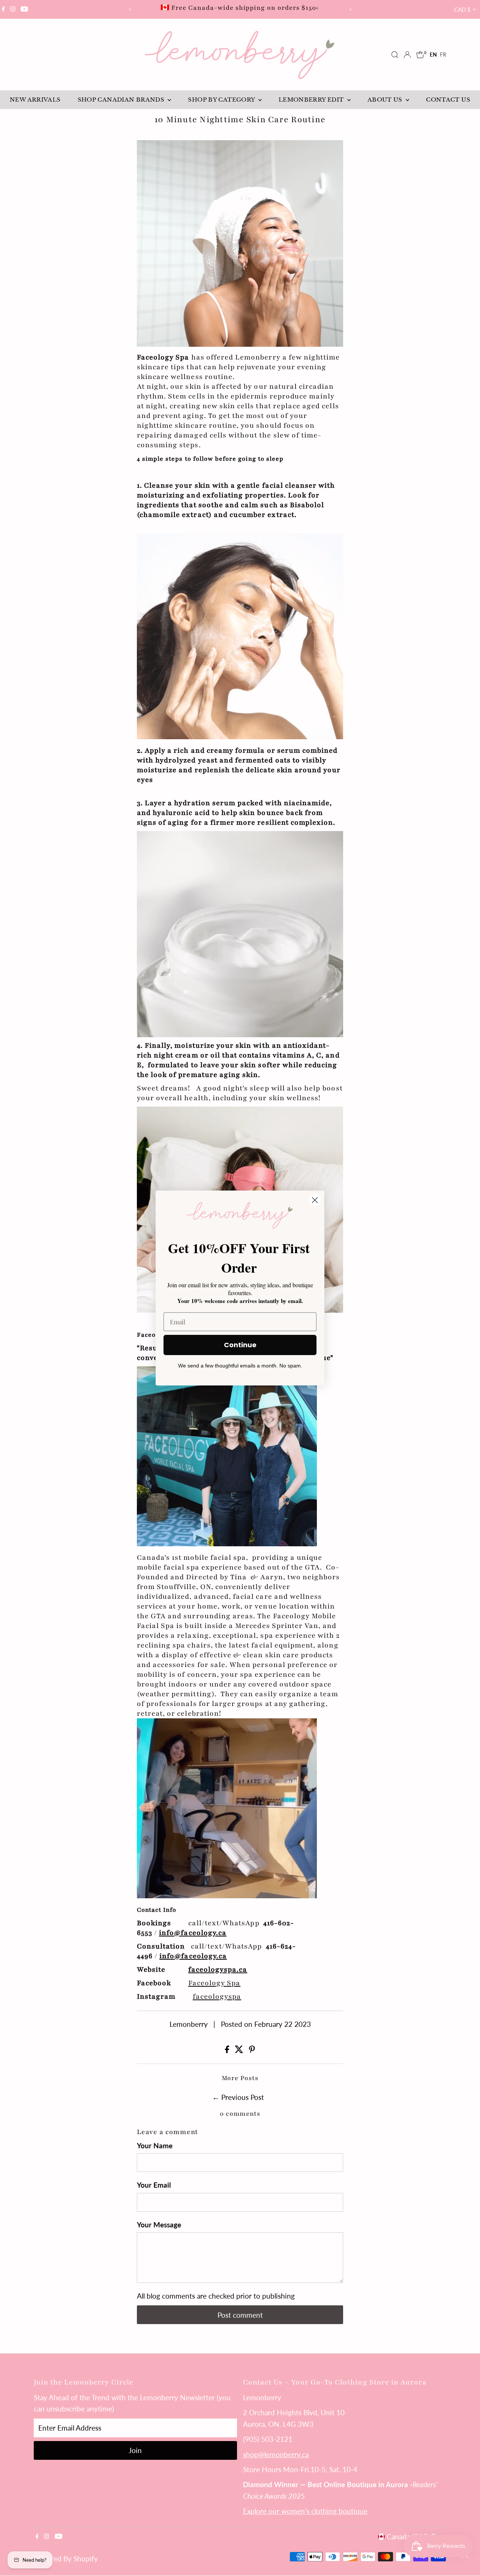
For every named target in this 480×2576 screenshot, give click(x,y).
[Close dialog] (315, 1200)
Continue (240, 1345)
